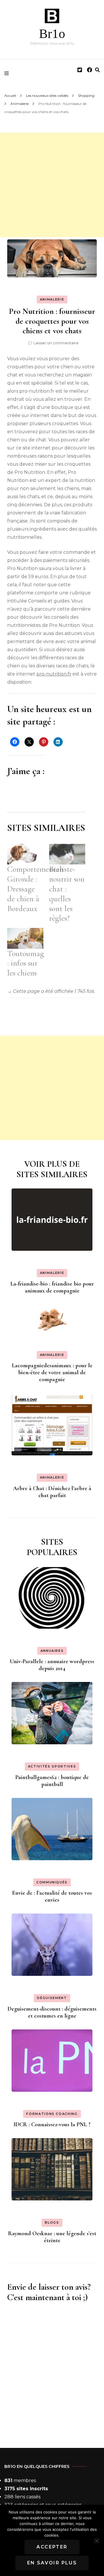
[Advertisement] (52, 185)
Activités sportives (52, 1766)
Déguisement (52, 1998)
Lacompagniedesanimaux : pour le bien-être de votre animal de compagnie (52, 1372)
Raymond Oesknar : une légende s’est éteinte (52, 2237)
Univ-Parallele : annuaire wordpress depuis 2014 (52, 1665)
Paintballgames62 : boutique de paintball (52, 1781)
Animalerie (52, 299)
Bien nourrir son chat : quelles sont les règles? (67, 894)
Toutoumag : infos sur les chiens (26, 963)
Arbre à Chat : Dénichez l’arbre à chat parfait (52, 1492)
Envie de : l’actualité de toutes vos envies (52, 1896)
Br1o (52, 34)
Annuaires (52, 1651)
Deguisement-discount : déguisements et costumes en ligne (52, 2012)
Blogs (52, 2222)
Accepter (52, 2547)
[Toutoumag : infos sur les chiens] (25, 938)
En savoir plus (52, 2563)
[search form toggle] (97, 70)
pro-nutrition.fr (54, 674)
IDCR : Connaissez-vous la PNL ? (52, 2124)
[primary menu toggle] (8, 73)
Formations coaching (52, 2114)
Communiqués (52, 1882)
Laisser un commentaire (56, 343)
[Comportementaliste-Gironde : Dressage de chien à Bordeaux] (25, 854)
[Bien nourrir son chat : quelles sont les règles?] (67, 854)
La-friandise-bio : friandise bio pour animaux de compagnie (52, 1287)
